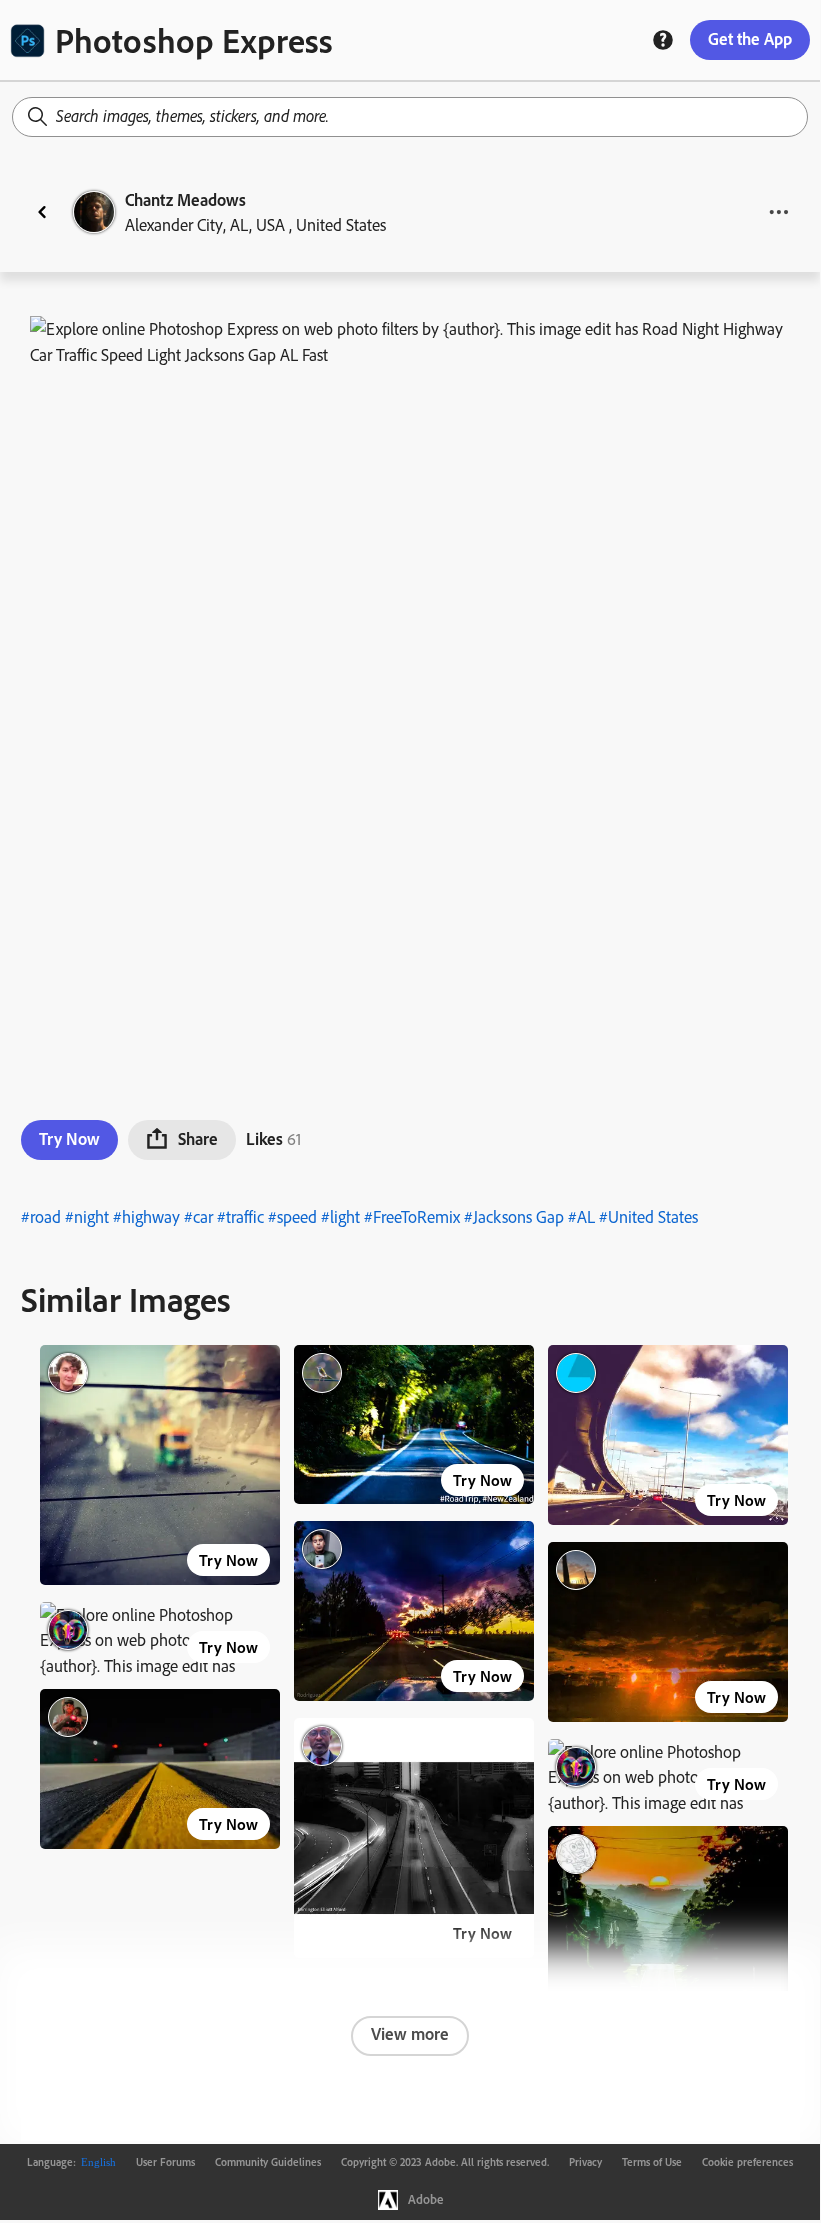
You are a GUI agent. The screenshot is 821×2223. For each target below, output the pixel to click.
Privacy (585, 2162)
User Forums (165, 2162)
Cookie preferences (747, 2162)
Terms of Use (652, 2162)
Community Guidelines (268, 2162)
